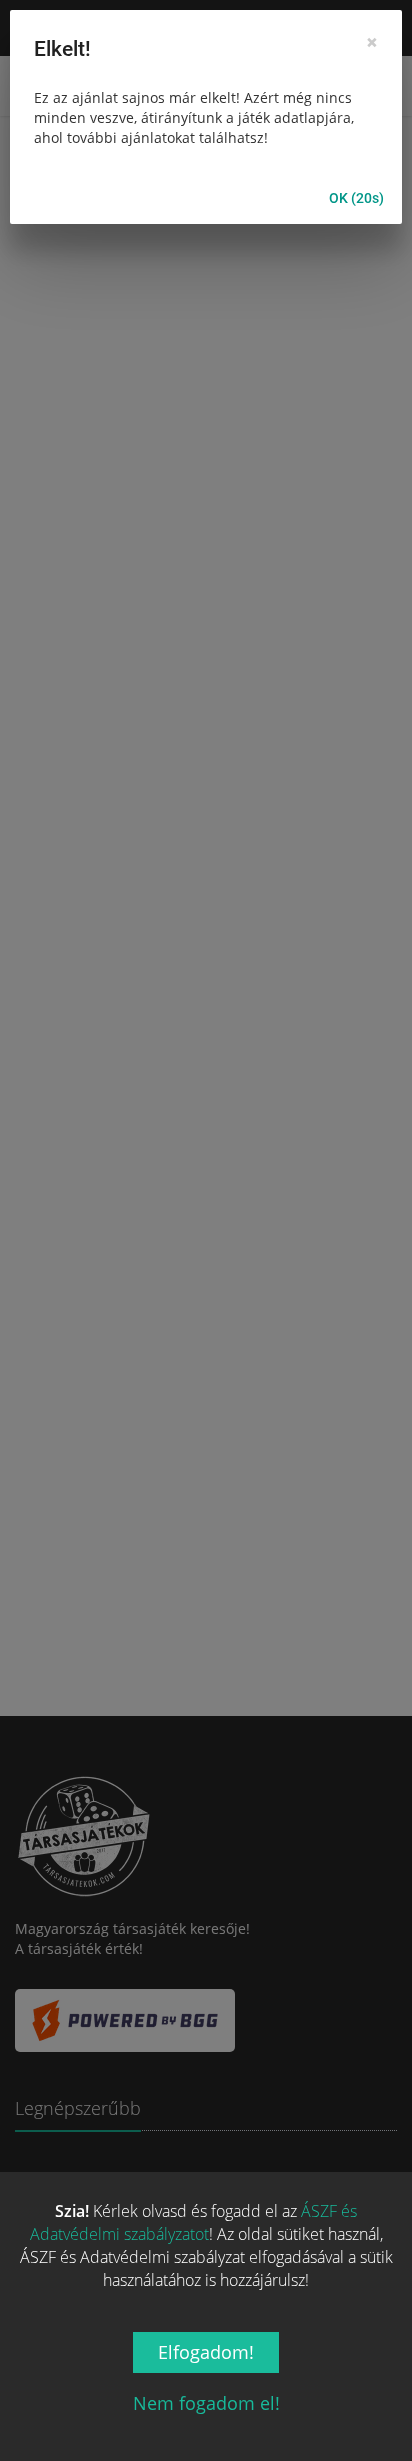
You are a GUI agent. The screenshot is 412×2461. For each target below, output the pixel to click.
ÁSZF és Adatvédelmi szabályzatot (194, 2222)
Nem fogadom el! (206, 2403)
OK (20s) (356, 198)
